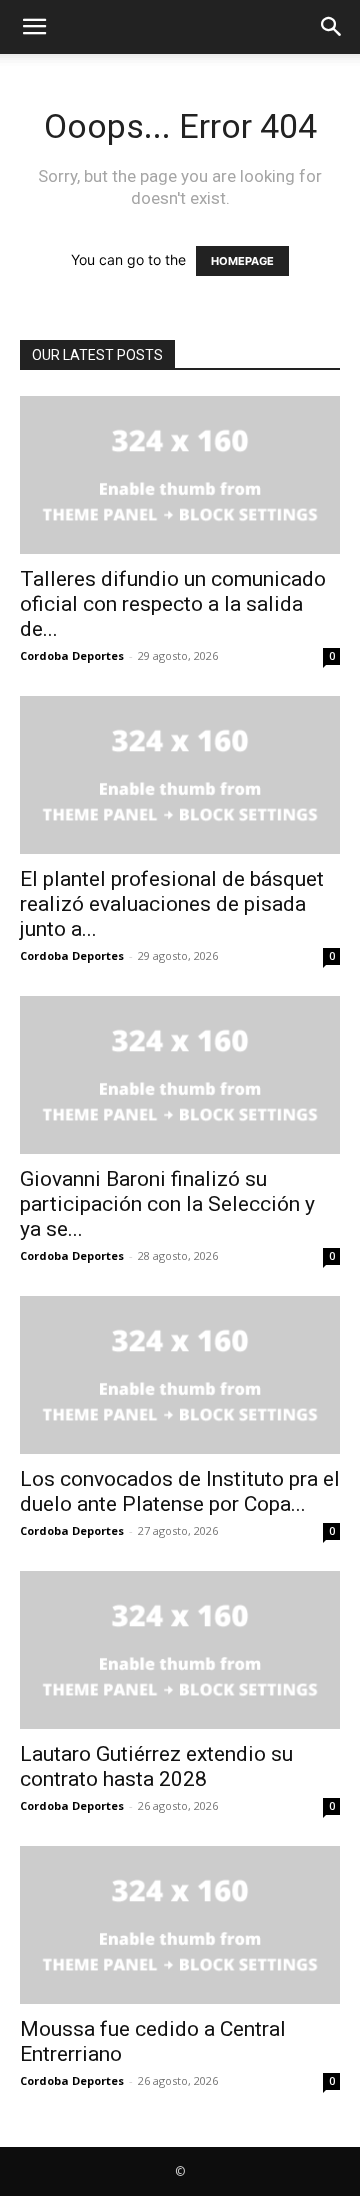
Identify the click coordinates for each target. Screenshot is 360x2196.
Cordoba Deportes (72, 655)
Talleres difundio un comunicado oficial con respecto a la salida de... (173, 604)
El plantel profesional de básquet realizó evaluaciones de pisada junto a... (172, 904)
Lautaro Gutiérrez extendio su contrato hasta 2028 (156, 1766)
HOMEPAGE (242, 261)
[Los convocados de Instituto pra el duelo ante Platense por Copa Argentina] (180, 1375)
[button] (34, 27)
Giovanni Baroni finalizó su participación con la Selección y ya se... (167, 1204)
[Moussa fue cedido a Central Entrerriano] (180, 1925)
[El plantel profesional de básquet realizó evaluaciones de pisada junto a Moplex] (180, 775)
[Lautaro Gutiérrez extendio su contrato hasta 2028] (180, 1650)
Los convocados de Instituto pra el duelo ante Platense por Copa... (180, 1491)
